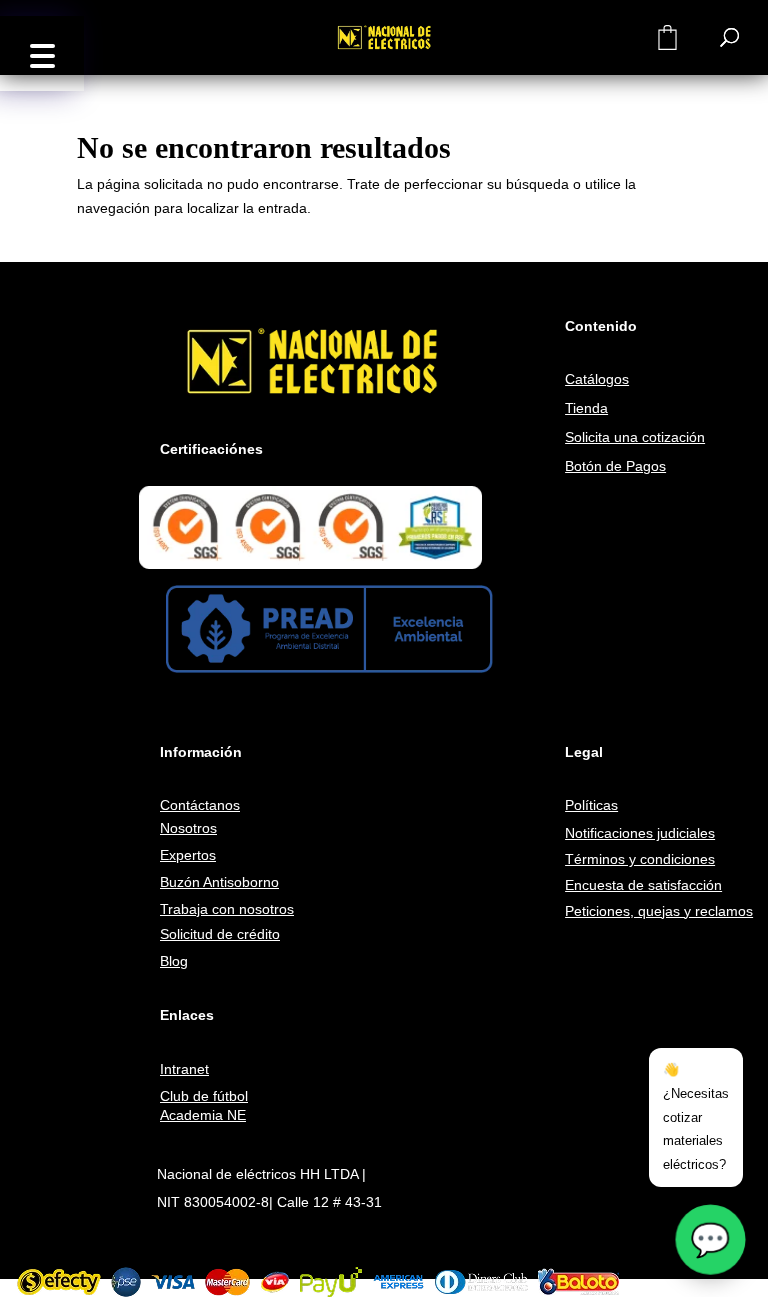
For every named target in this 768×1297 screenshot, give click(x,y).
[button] (42, 53)
